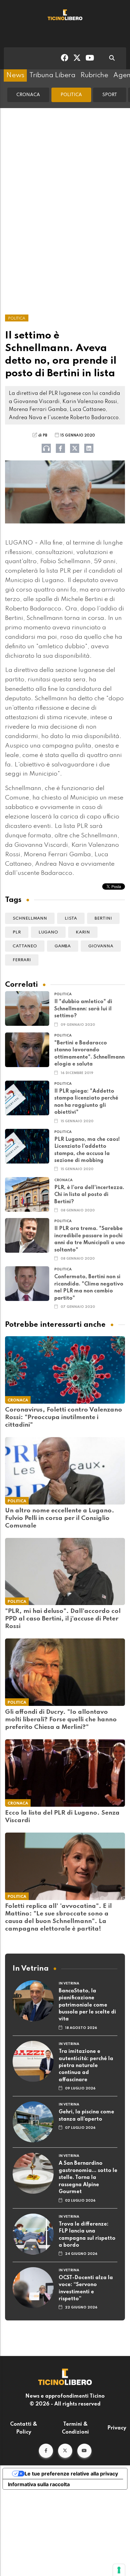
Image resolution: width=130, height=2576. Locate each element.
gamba (63, 946)
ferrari (22, 960)
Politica (71, 95)
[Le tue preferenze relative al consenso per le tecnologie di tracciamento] (119, 2570)
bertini (103, 918)
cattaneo (25, 946)
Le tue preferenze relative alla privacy (71, 2474)
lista (71, 918)
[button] (46, 2451)
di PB (43, 436)
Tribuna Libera (52, 75)
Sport (110, 95)
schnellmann (30, 918)
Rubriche (94, 75)
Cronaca (28, 95)
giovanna (101, 946)
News (15, 75)
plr (17, 932)
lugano (48, 932)
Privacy (117, 2428)
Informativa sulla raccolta (39, 2484)
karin (83, 932)
